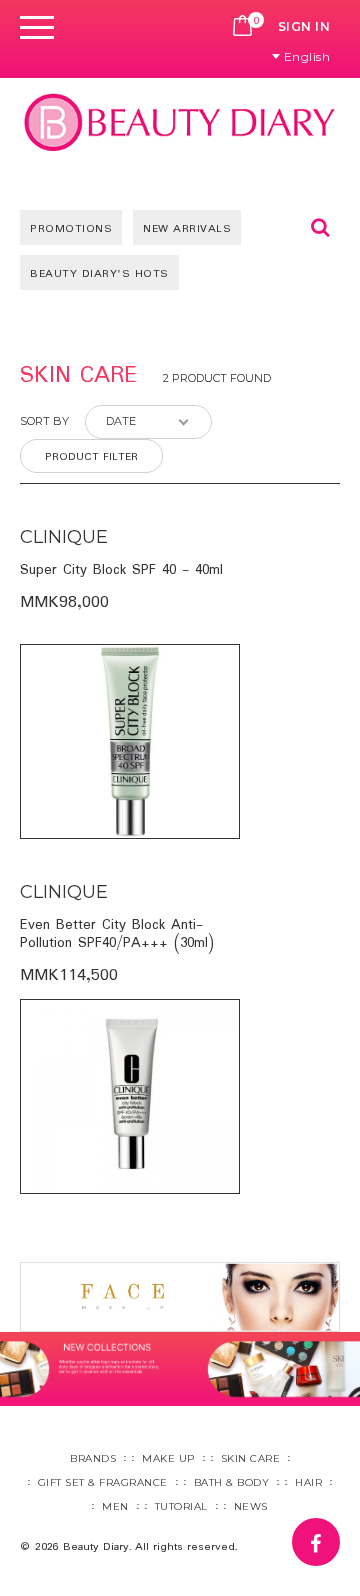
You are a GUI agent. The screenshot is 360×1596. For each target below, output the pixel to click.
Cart (243, 27)
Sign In (304, 26)
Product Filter (91, 457)
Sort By (44, 421)
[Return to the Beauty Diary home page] (180, 122)
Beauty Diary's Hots (99, 274)
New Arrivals (187, 229)
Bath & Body (232, 1482)
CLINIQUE (64, 537)
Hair (308, 1482)
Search (320, 227)
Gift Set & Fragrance (103, 1482)
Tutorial (181, 1506)
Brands (93, 1458)
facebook (339, 1532)
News (251, 1506)
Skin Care (251, 1458)
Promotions (71, 229)
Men (115, 1506)
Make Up (168, 1458)
